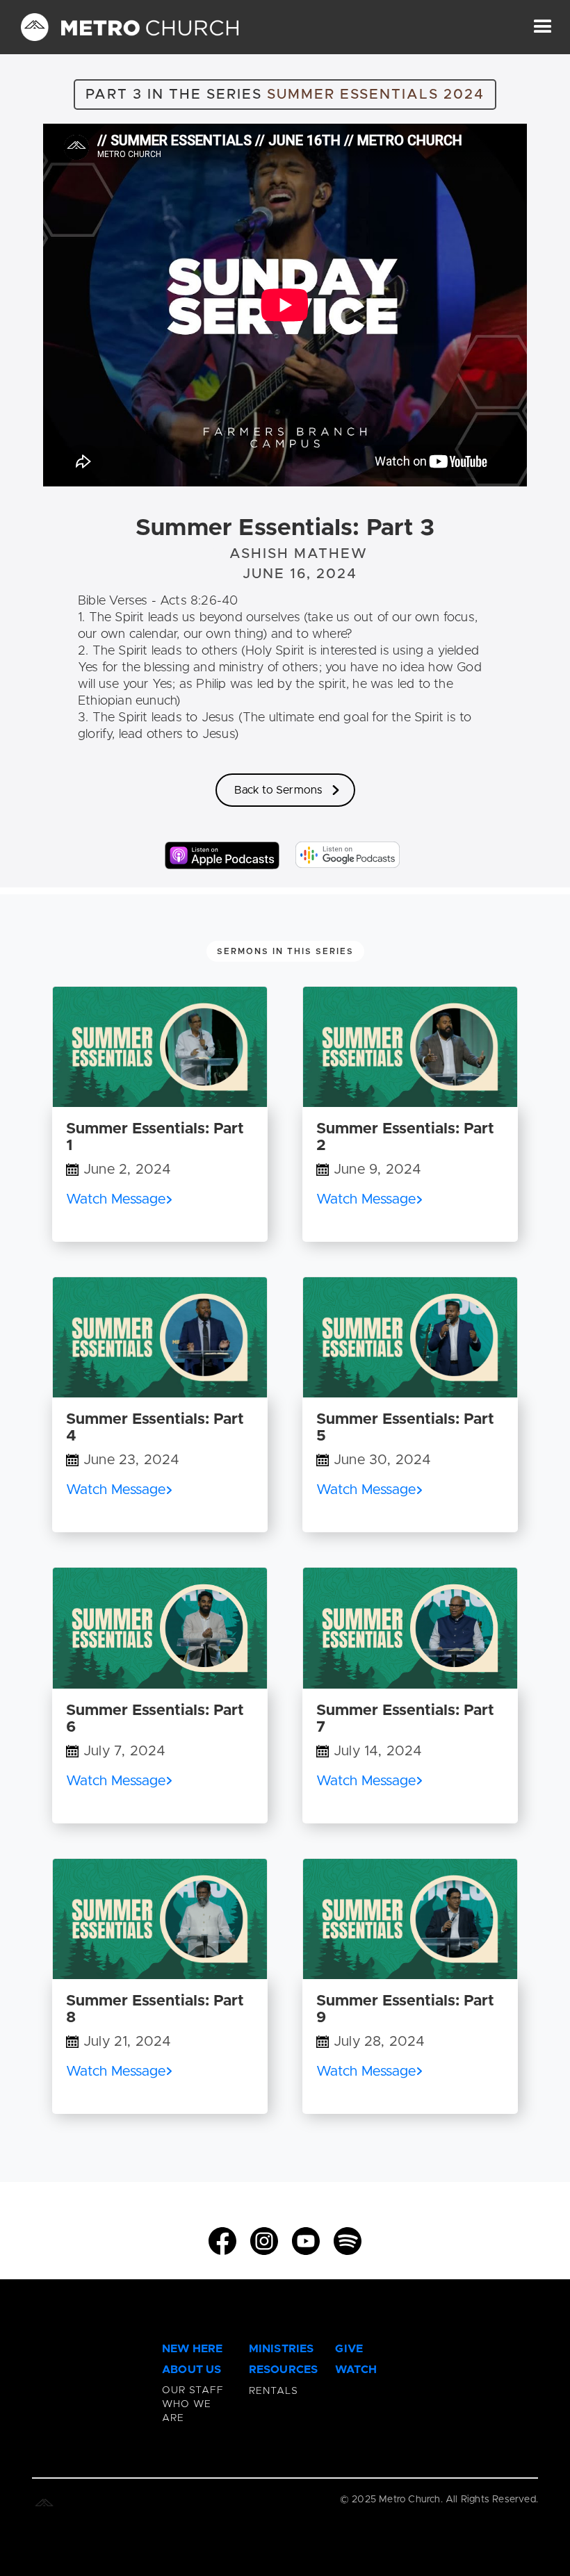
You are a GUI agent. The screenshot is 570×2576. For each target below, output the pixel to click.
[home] (130, 27)
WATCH (356, 2370)
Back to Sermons (278, 790)
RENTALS (274, 2391)
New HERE (193, 2349)
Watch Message (116, 1199)
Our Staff (193, 2390)
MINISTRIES (282, 2349)
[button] (543, 27)
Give (349, 2349)
